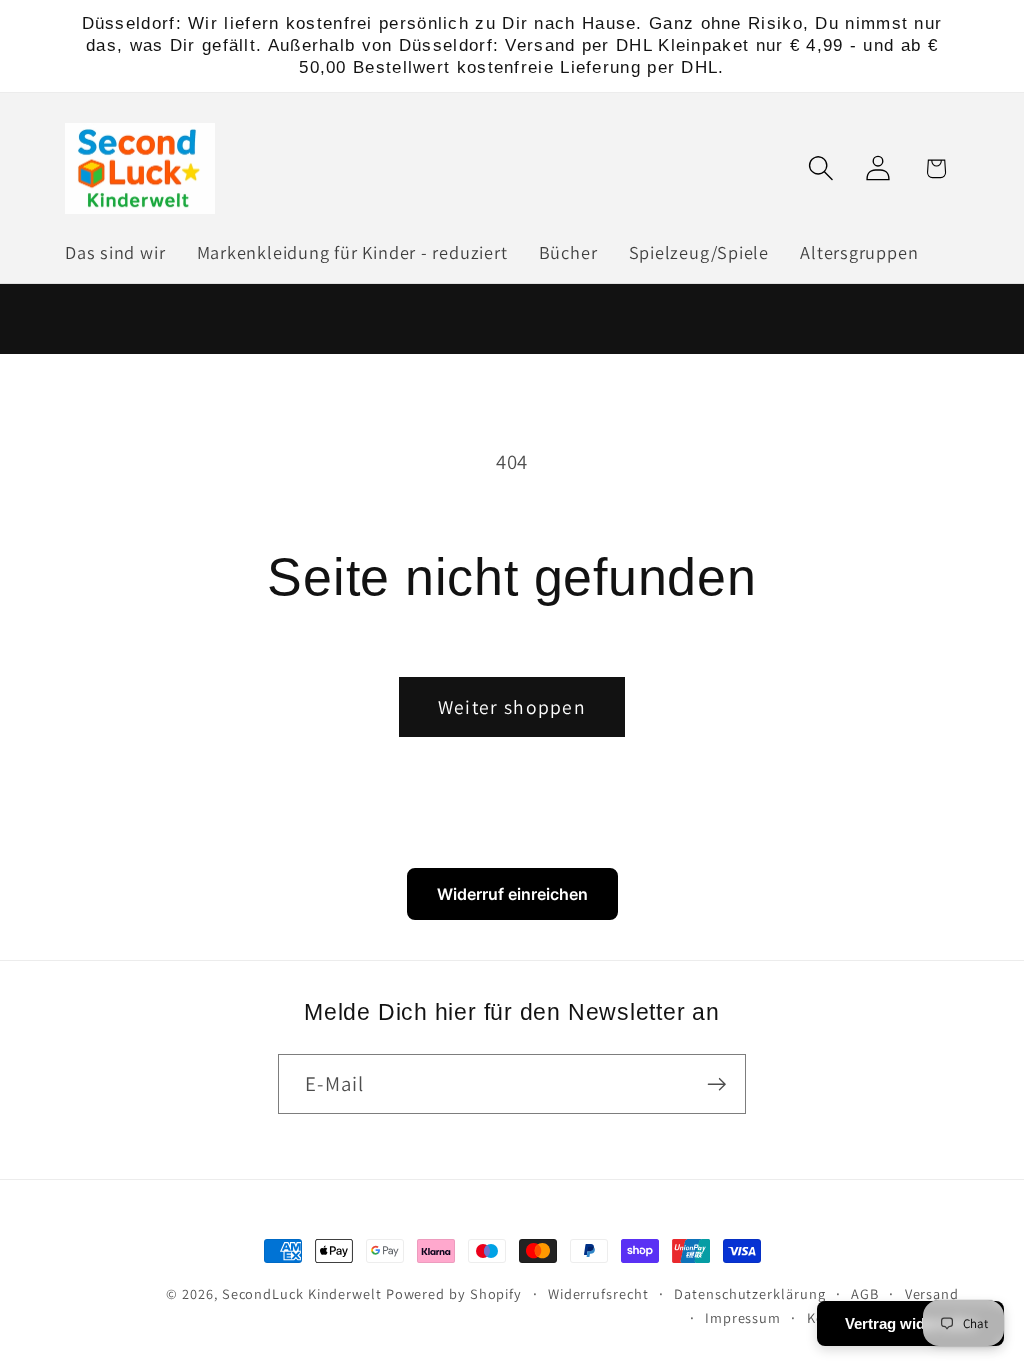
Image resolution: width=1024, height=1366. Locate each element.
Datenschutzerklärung (749, 1293)
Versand (932, 1293)
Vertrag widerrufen (910, 1323)
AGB (865, 1293)
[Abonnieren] (716, 1084)
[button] (821, 168)
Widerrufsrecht (598, 1293)
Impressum (743, 1317)
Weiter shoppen (512, 707)
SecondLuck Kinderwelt (302, 1293)
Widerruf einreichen (512, 894)
